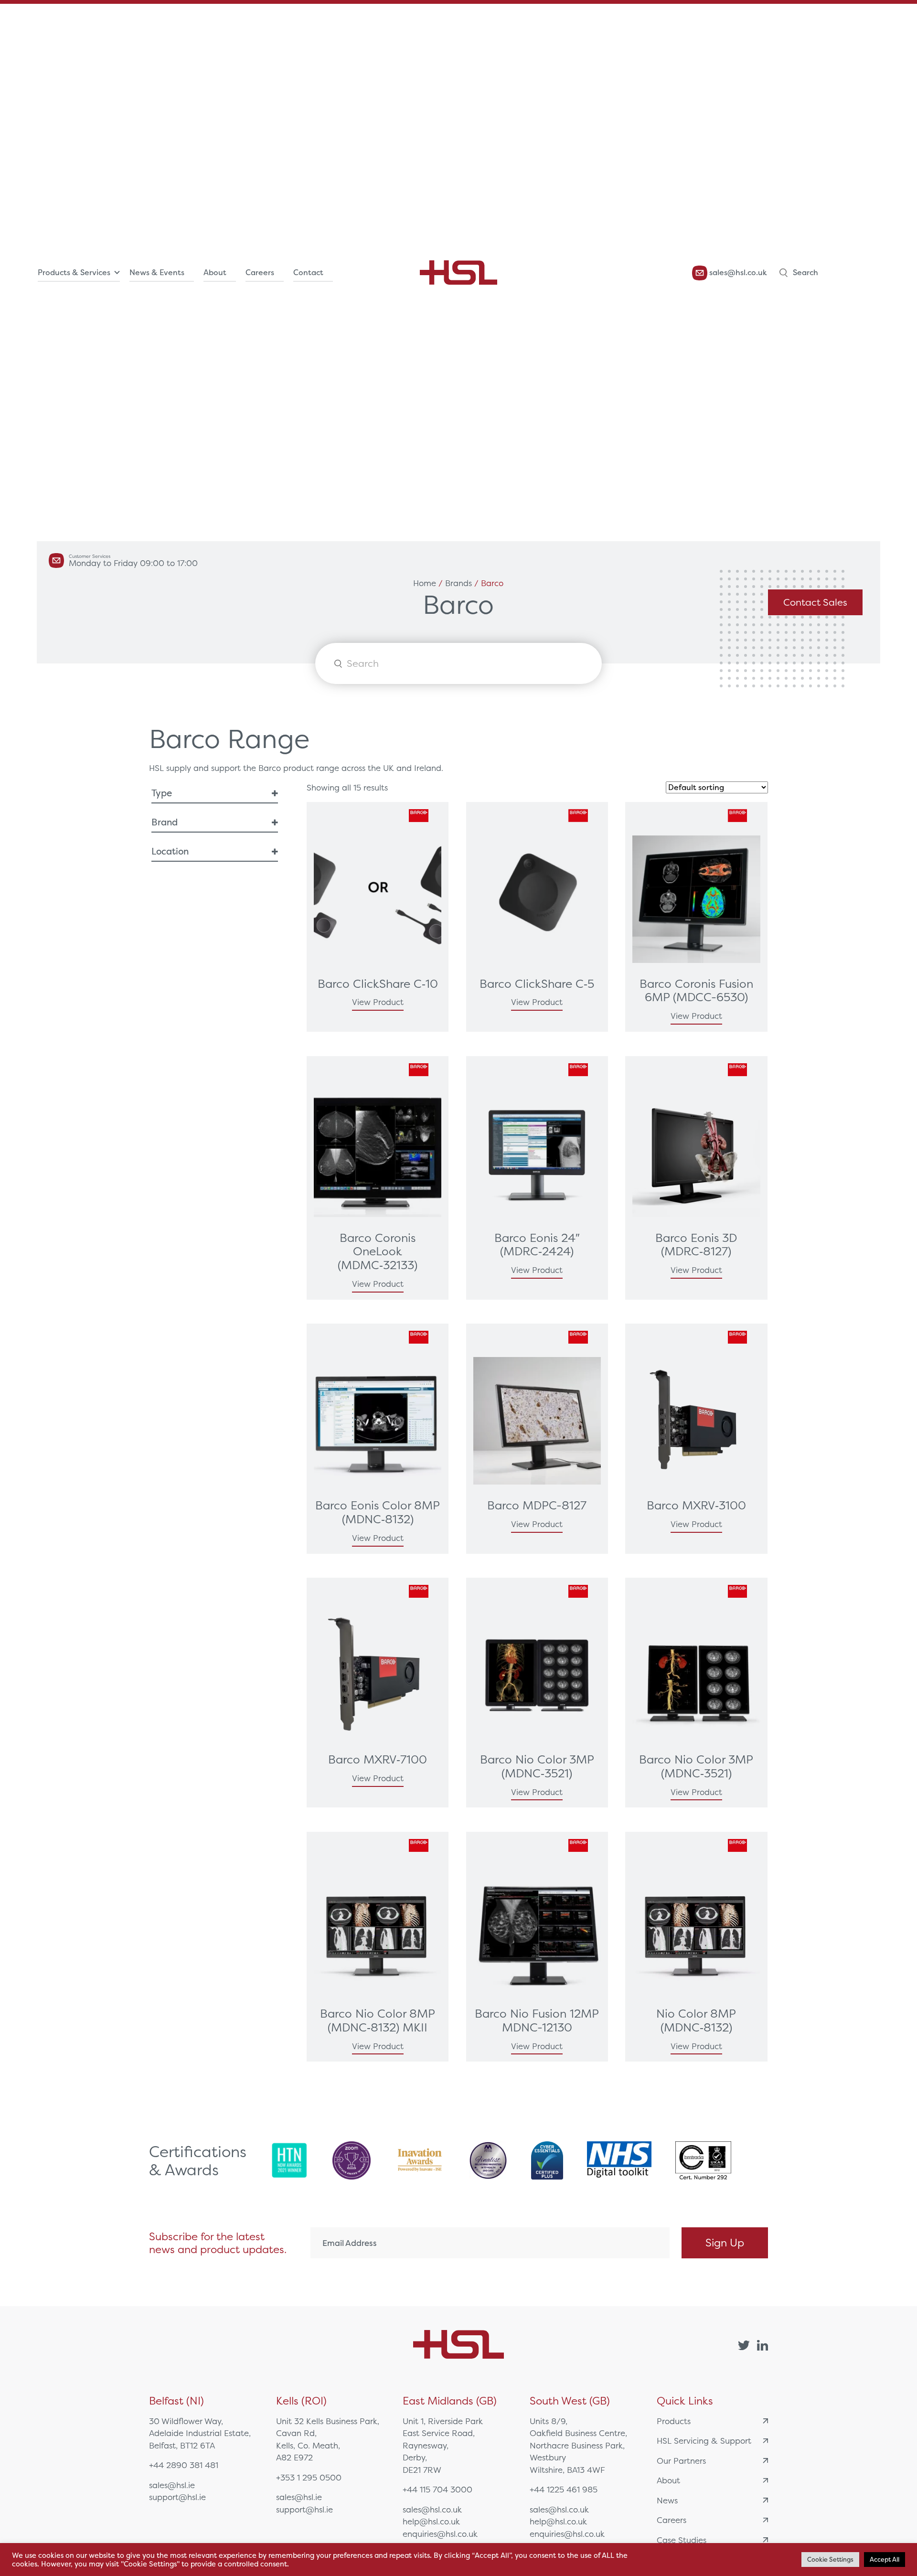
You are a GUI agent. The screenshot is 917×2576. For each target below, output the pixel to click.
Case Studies (682, 2540)
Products (674, 2421)
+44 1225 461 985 (564, 2489)
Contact (308, 273)
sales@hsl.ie (172, 2485)
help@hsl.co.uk (431, 2521)
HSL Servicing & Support (704, 2441)
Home (425, 583)
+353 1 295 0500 (309, 2477)
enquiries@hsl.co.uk (440, 2534)
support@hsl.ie (177, 2497)
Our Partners (681, 2461)
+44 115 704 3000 (437, 2489)
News (667, 2500)
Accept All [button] (885, 2560)
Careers (260, 273)
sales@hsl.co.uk (737, 273)
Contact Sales (815, 602)
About (215, 273)
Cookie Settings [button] (830, 2560)
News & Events (157, 273)
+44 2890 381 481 (184, 2465)
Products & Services (74, 273)
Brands (458, 583)
